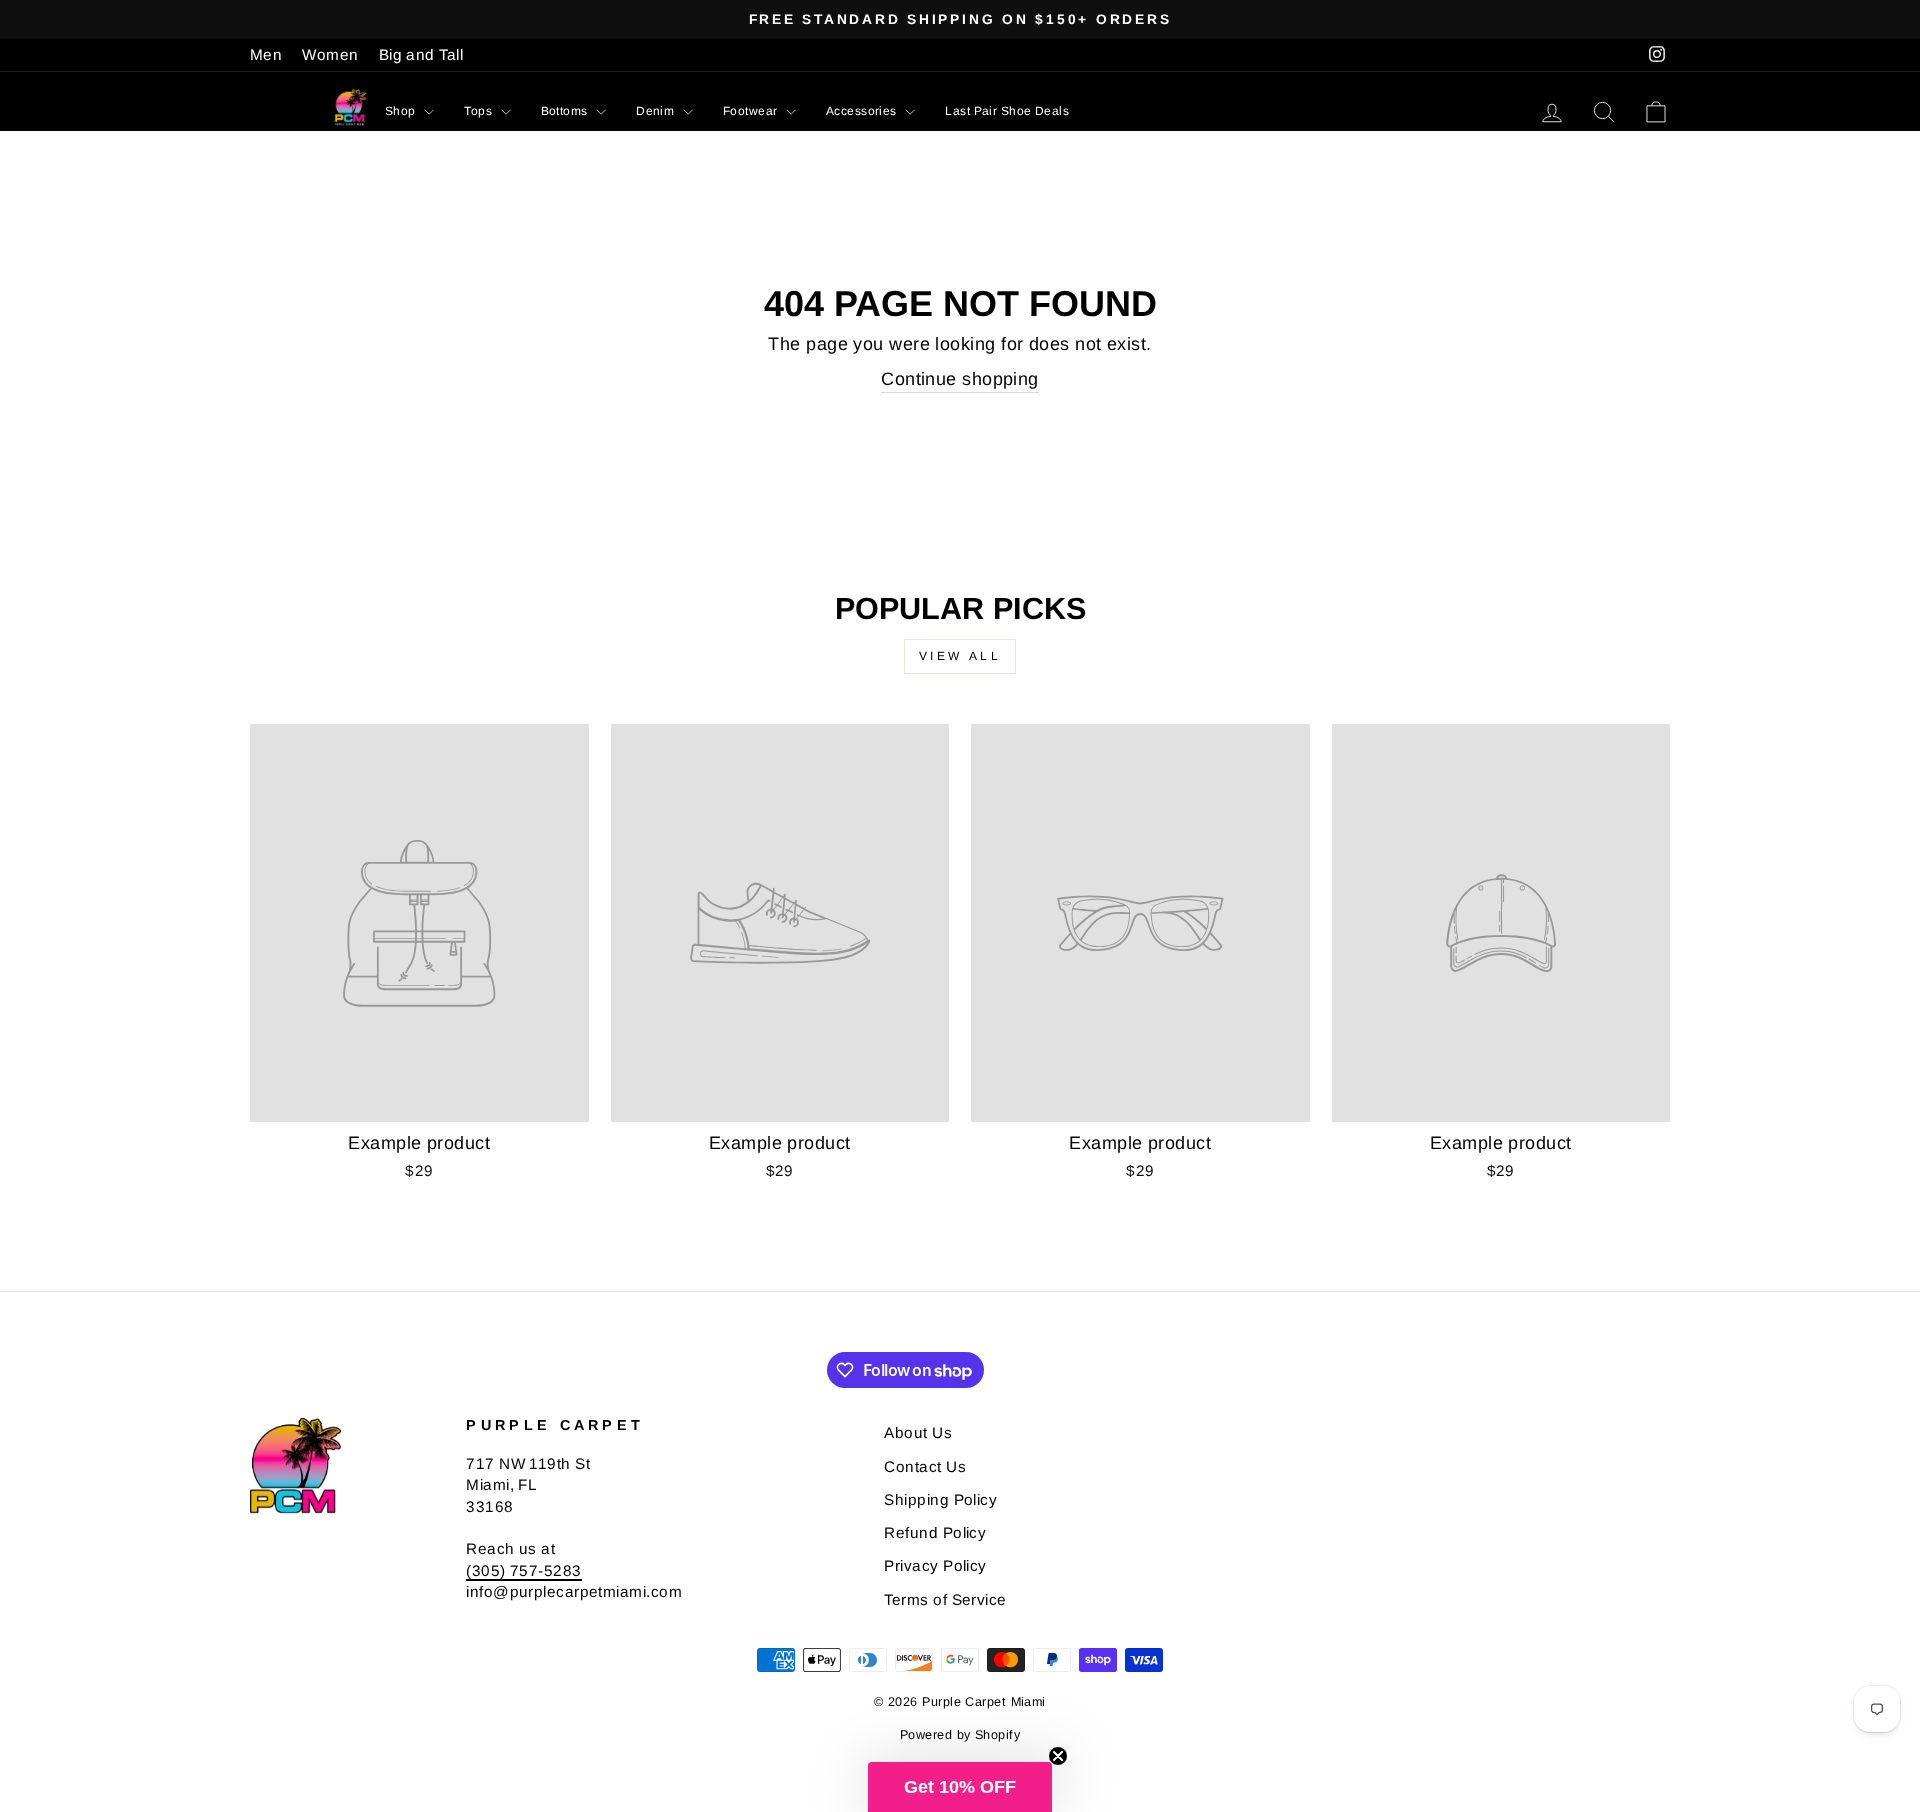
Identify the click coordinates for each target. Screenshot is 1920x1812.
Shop (402, 111)
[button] (960, 1787)
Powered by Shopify (960, 1735)
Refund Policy (935, 1532)
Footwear (752, 111)
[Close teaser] (1058, 1756)
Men (266, 54)
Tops (479, 111)
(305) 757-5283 (523, 1570)
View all (960, 656)
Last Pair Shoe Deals (1007, 111)
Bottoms (566, 111)
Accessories (863, 111)
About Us (918, 1432)
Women (330, 54)
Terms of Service (945, 1599)
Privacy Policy (935, 1565)
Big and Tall (421, 54)
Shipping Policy (940, 1499)
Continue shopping (960, 379)
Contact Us (925, 1466)
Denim (657, 111)
